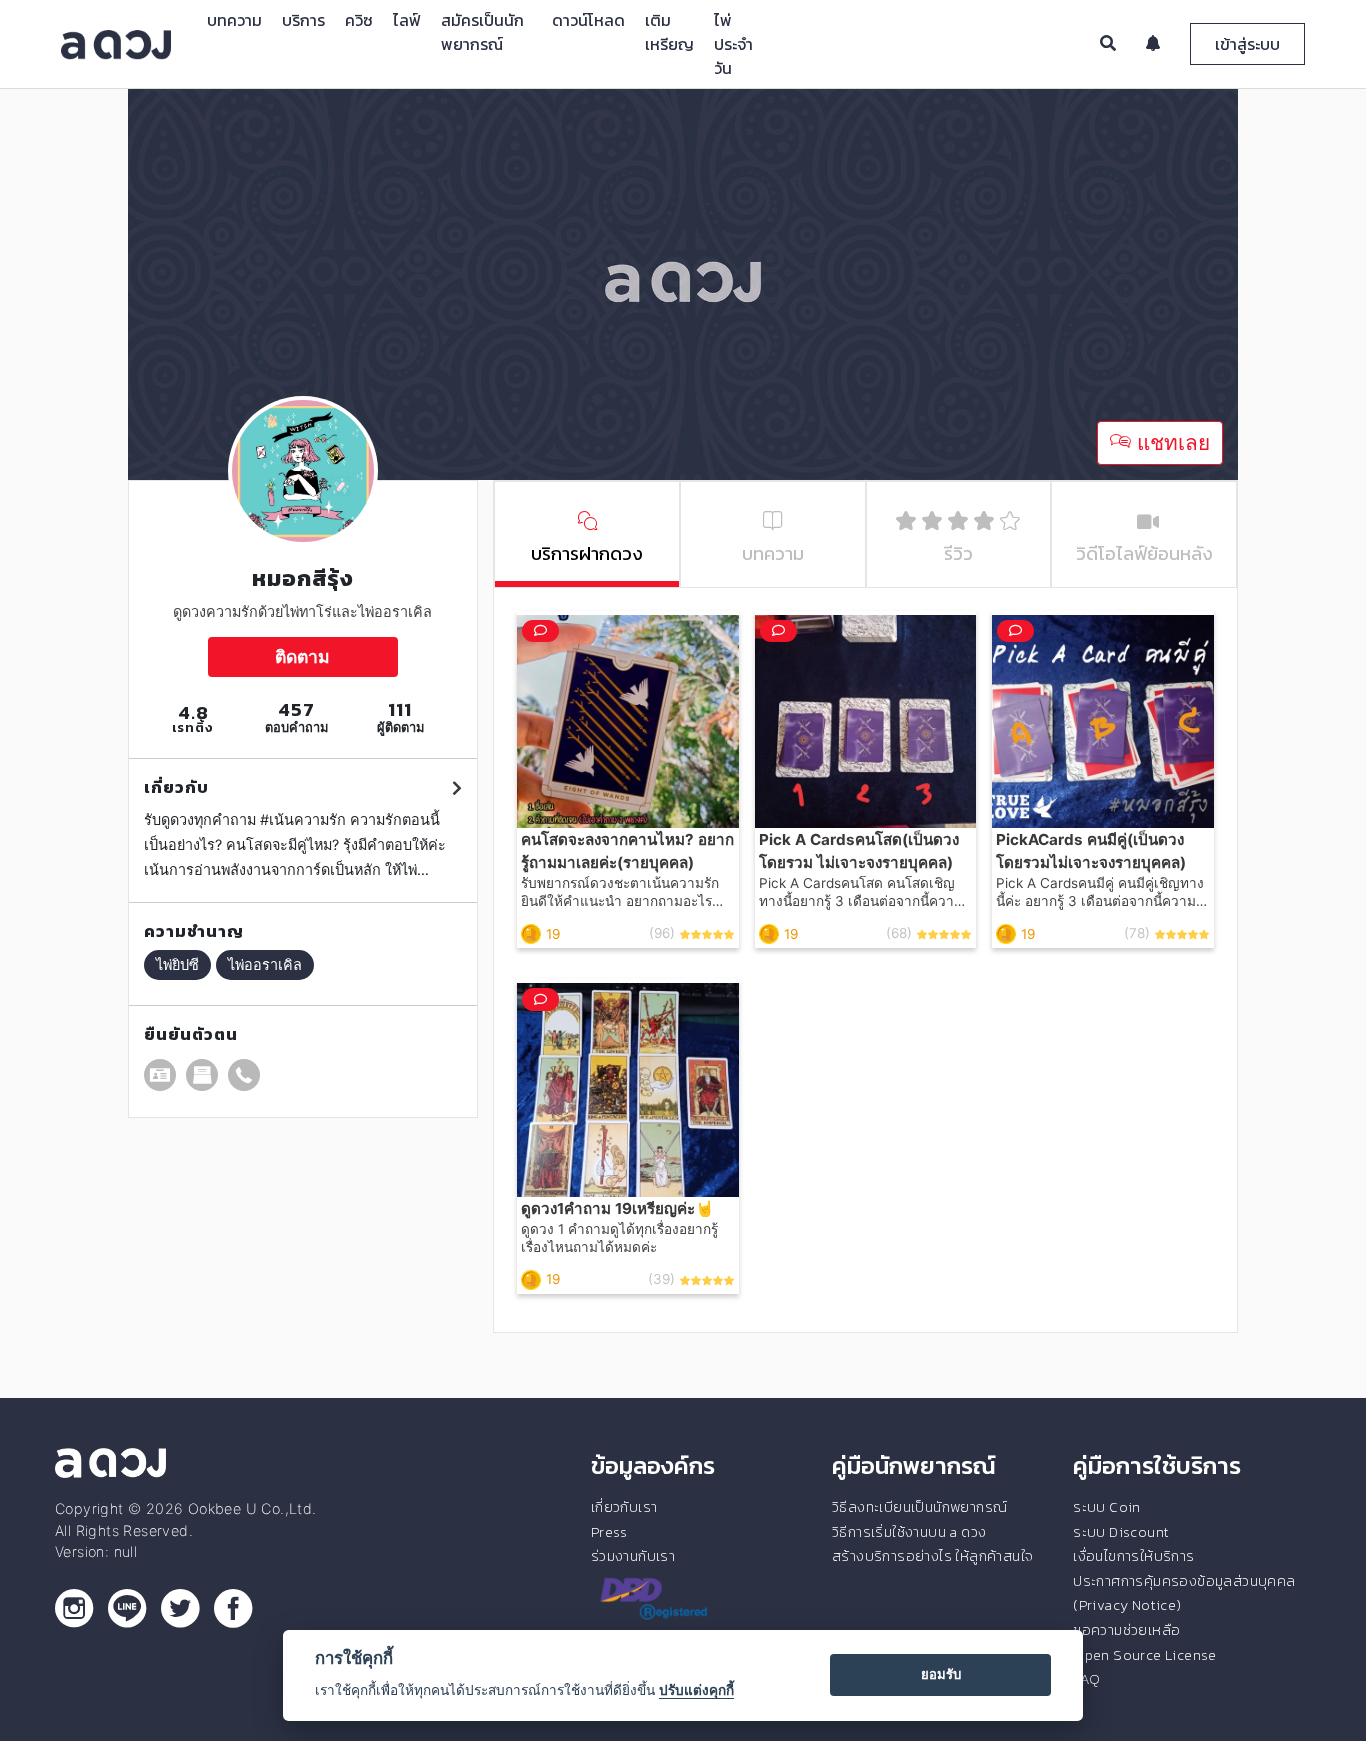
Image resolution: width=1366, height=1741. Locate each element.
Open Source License (1145, 1655)
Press (609, 1532)
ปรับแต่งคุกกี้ (696, 1690)
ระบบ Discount (1121, 1532)
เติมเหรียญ (669, 32)
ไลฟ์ (407, 20)
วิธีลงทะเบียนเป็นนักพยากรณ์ (919, 1507)
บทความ (234, 20)
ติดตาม (302, 656)
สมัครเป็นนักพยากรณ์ (482, 32)
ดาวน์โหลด (588, 20)
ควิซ (359, 20)
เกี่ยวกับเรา (624, 1507)
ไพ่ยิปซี (177, 964)
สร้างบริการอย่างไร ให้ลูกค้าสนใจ (932, 1556)
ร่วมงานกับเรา (633, 1556)
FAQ (1086, 1679)
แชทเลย (1170, 442)
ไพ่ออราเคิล (265, 964)
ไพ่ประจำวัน (733, 44)
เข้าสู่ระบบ (1247, 44)
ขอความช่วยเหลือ (1126, 1630)
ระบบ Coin (1107, 1507)
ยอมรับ (941, 1674)
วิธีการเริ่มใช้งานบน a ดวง (909, 1532)
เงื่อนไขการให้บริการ (1133, 1556)
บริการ (303, 20)
